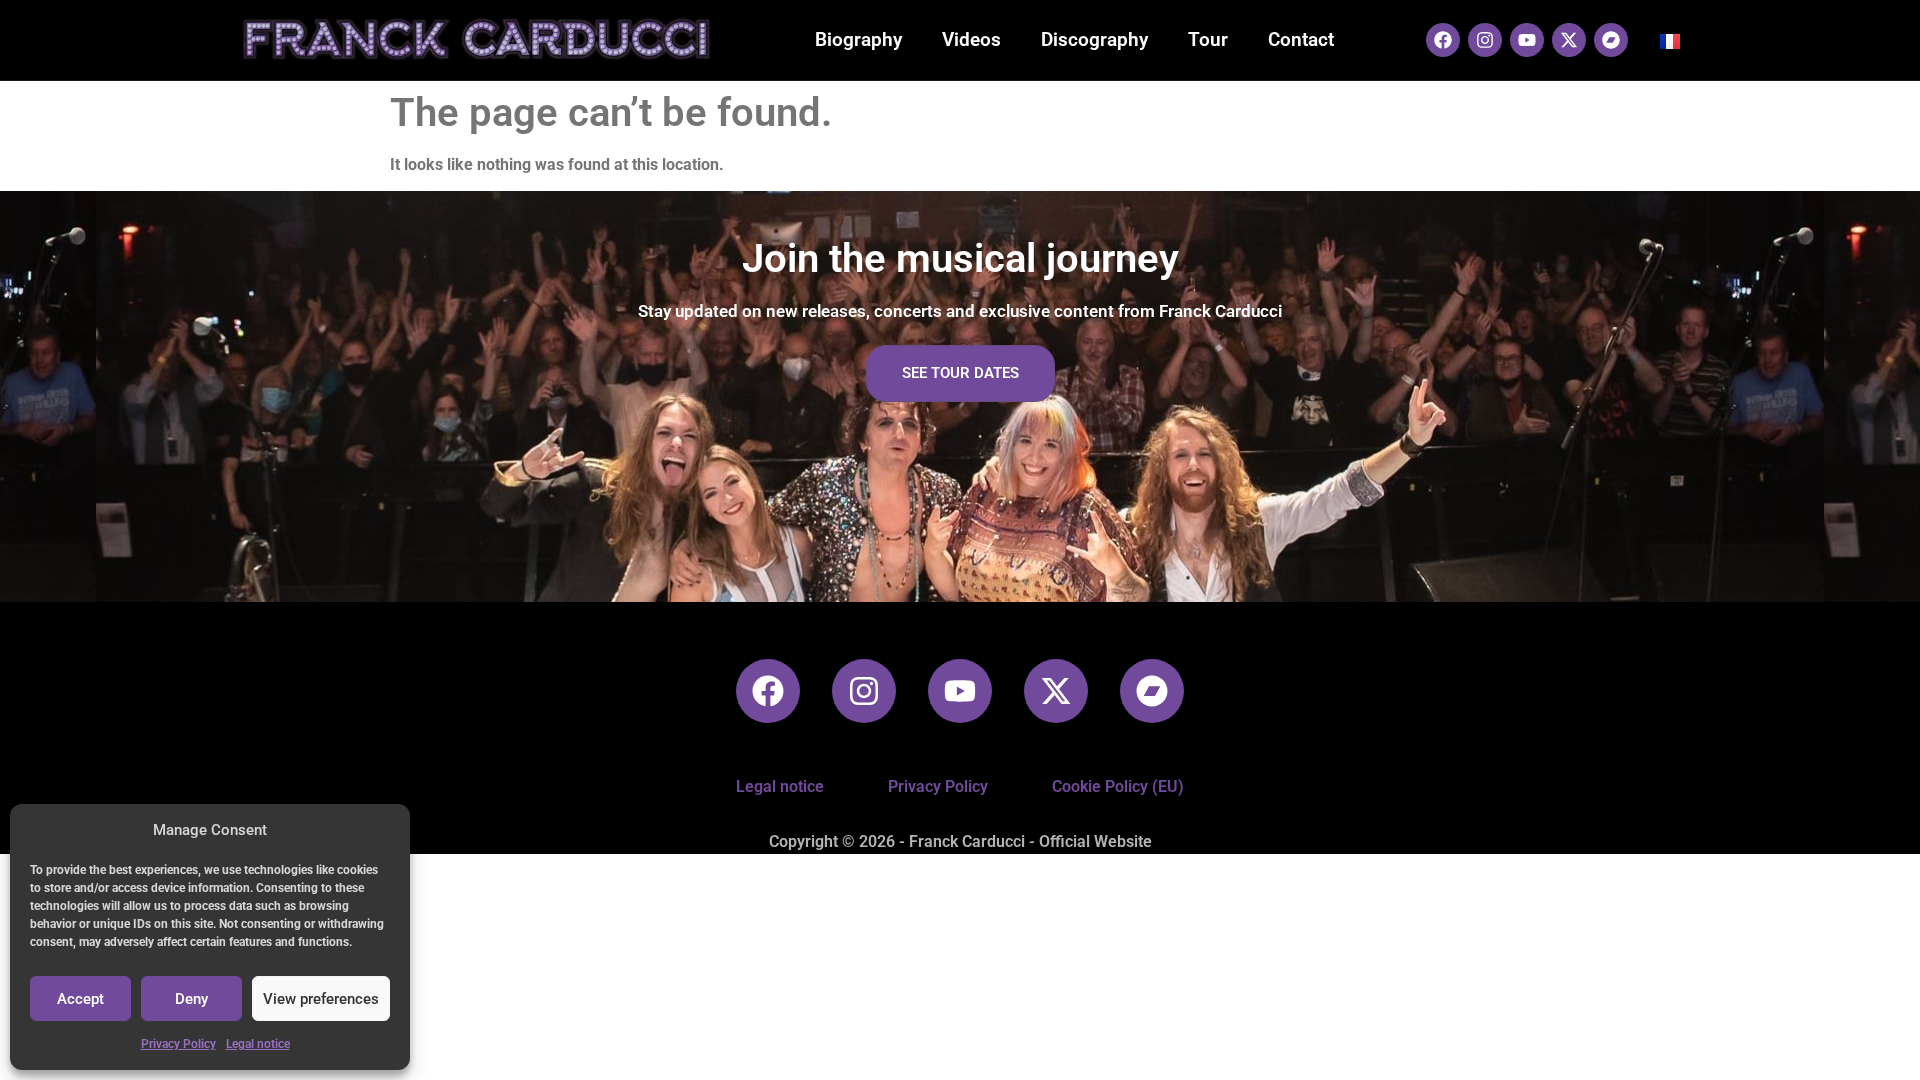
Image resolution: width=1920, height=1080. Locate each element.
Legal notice (258, 1044)
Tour (1208, 39)
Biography (858, 39)
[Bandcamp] (1611, 40)
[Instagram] (1485, 40)
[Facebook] (1443, 40)
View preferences (321, 999)
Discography (1094, 39)
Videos (971, 39)
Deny (191, 999)
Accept (80, 999)
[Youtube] (1527, 40)
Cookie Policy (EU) (1118, 786)
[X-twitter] (1569, 40)
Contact (1301, 39)
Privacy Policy (178, 1044)
